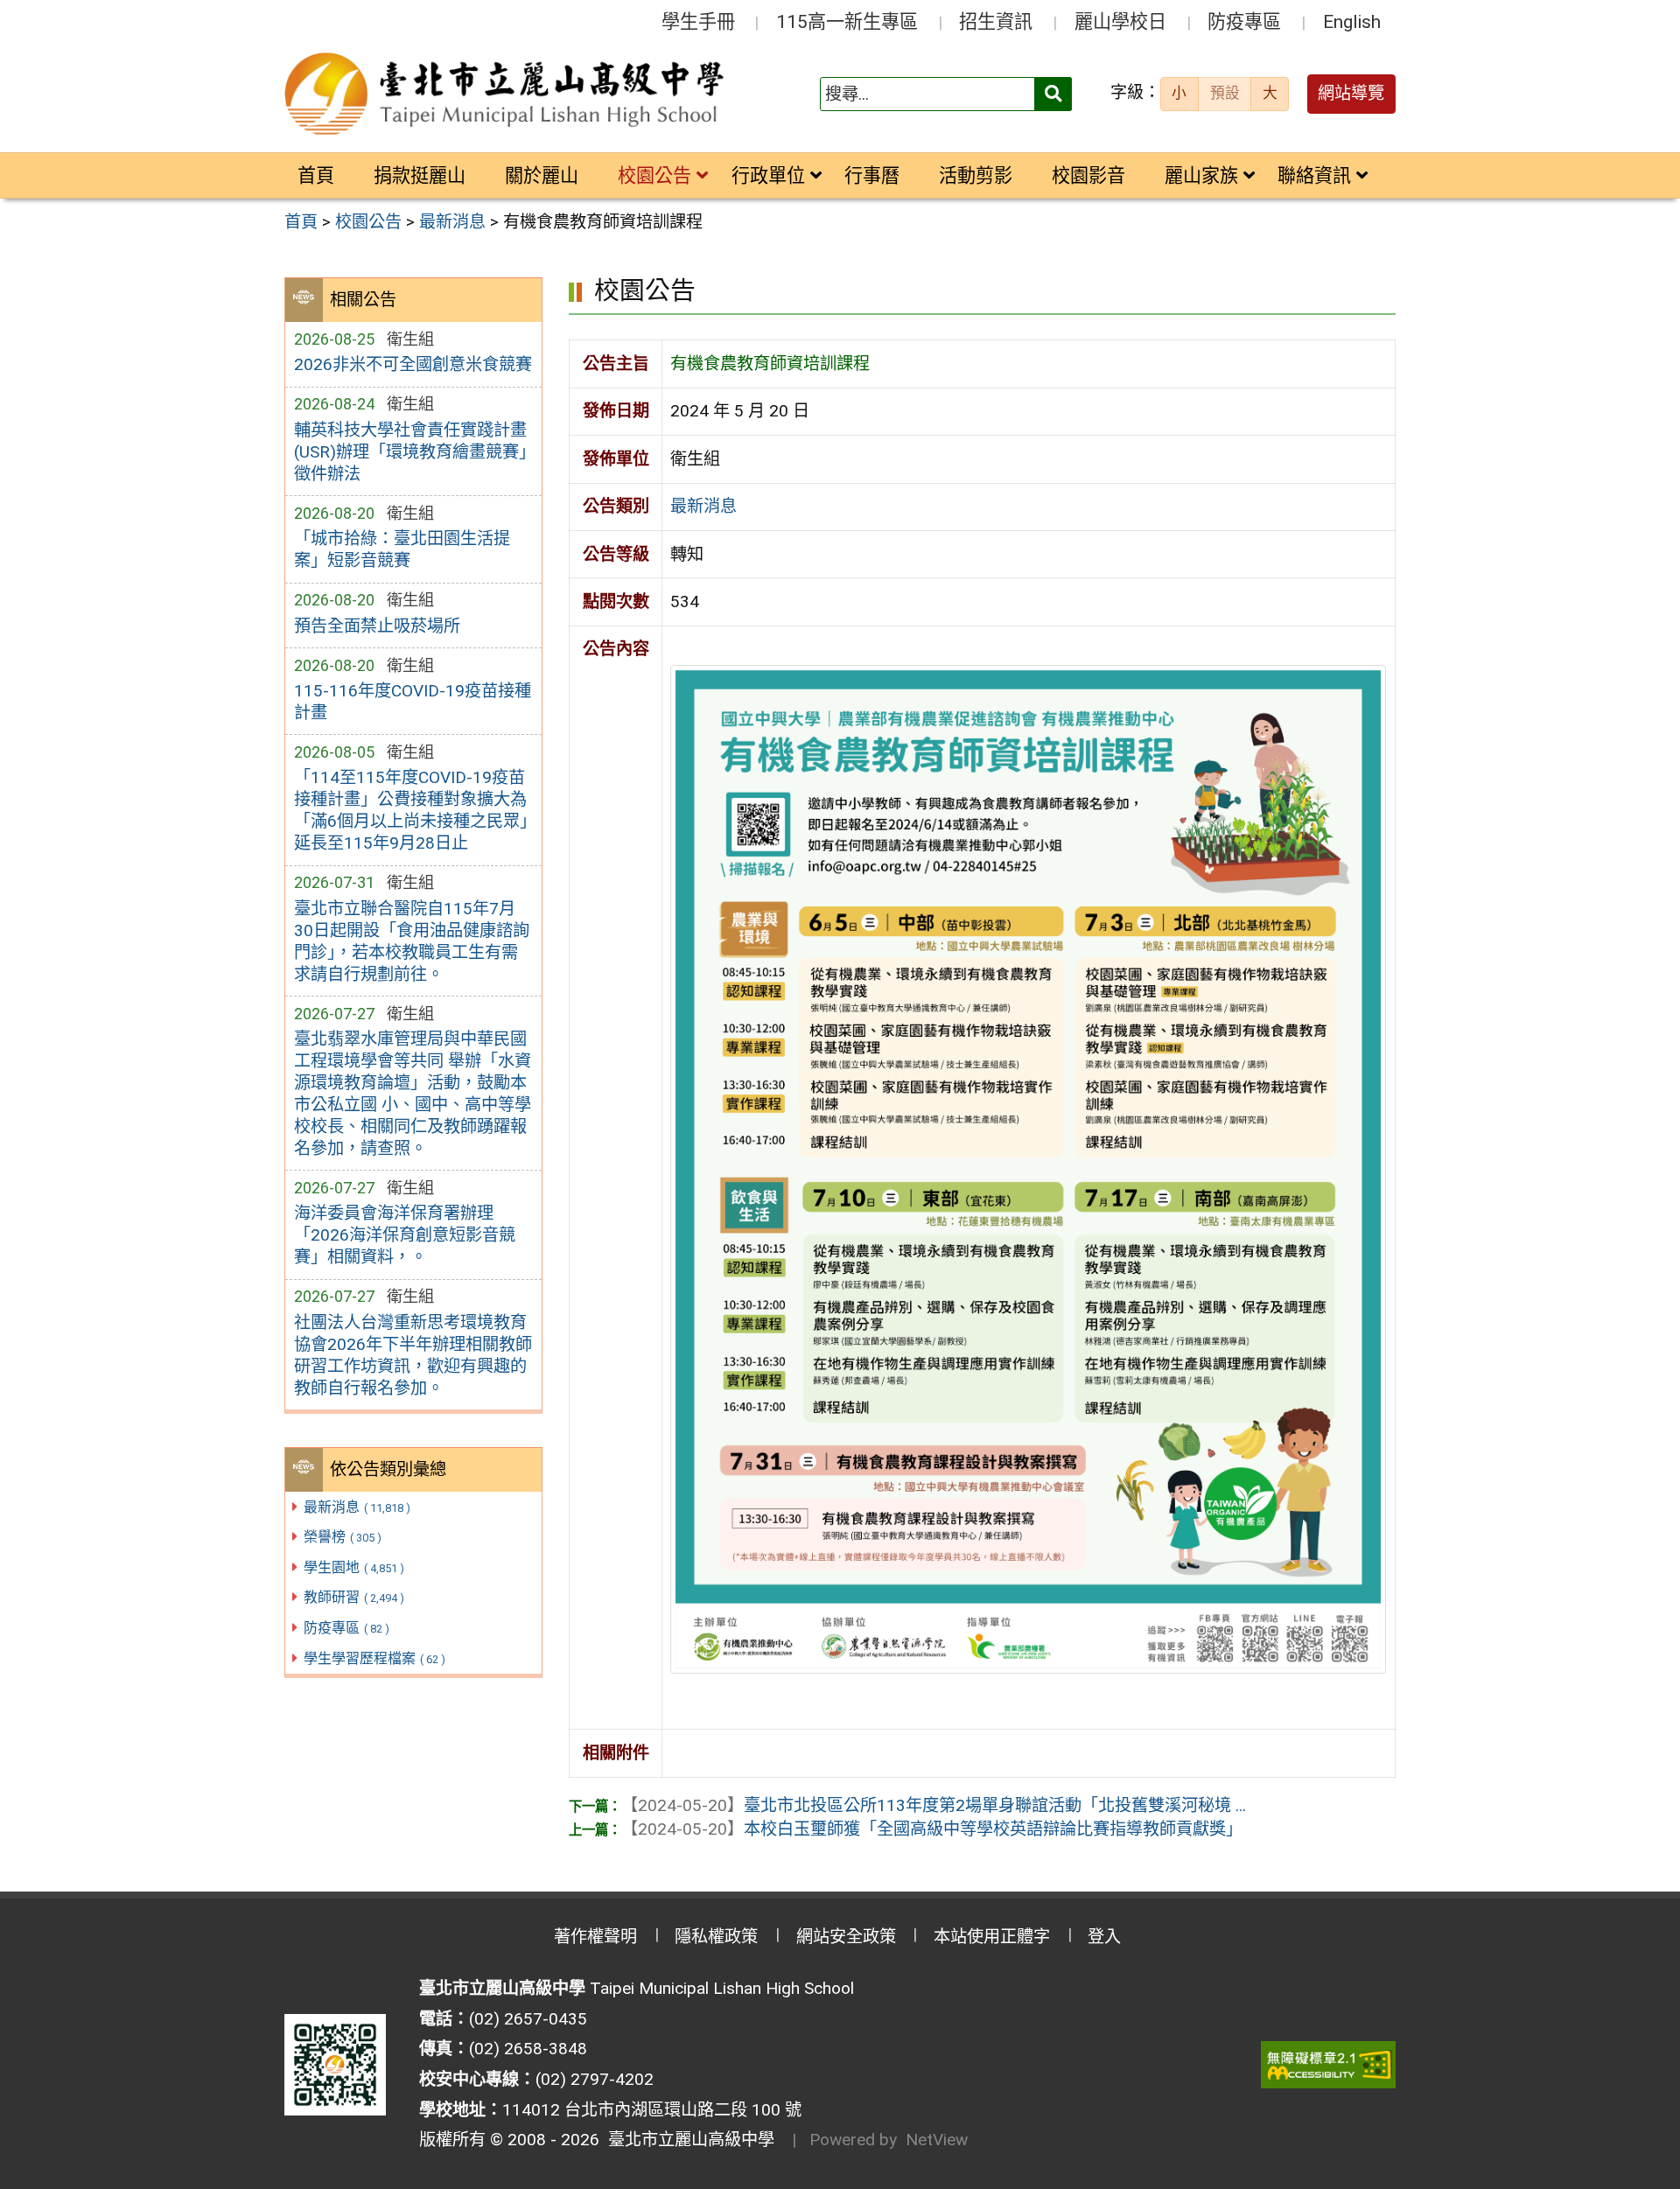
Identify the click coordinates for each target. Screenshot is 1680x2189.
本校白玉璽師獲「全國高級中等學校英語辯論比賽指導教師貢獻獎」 (932, 1829)
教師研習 (354, 1597)
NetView (937, 2140)
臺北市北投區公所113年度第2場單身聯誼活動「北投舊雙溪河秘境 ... (934, 1805)
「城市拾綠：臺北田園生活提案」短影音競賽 (402, 549)
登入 (1104, 1937)
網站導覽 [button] (1351, 93)
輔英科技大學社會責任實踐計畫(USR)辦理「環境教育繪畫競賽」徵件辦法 (410, 452)
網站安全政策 (846, 1937)
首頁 (316, 175)
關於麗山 (542, 175)
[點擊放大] (1028, 1168)
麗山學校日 (1120, 21)
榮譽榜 (343, 1537)
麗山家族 (1201, 175)
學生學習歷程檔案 (374, 1658)
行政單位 (768, 175)
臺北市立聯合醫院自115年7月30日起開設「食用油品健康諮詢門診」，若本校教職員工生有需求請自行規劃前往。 (412, 941)
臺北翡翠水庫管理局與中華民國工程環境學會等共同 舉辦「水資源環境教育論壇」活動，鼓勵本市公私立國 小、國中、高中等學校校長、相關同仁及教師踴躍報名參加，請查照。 (413, 1094)
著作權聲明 (595, 1937)
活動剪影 (976, 175)
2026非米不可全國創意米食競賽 (413, 364)
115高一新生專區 (847, 21)
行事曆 (872, 175)
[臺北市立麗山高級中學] (507, 94)
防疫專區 (1244, 21)
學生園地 (354, 1567)
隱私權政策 (716, 1937)
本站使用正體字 (992, 1937)
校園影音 (1088, 175)
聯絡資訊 (1314, 175)
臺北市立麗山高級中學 (687, 2140)
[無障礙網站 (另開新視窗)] (1328, 2065)
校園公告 (654, 175)
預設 (1225, 93)
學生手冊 (698, 21)
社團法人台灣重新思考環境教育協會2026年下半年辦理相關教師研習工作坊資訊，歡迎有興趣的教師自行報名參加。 (413, 1355)
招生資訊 (996, 21)
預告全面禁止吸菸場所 (377, 626)
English (1352, 21)
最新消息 (357, 1507)
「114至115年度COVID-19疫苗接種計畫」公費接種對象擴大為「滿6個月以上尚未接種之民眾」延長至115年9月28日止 (411, 810)
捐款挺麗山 (420, 175)
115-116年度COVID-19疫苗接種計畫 (413, 702)
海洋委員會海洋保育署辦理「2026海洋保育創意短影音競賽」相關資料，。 (405, 1235)
